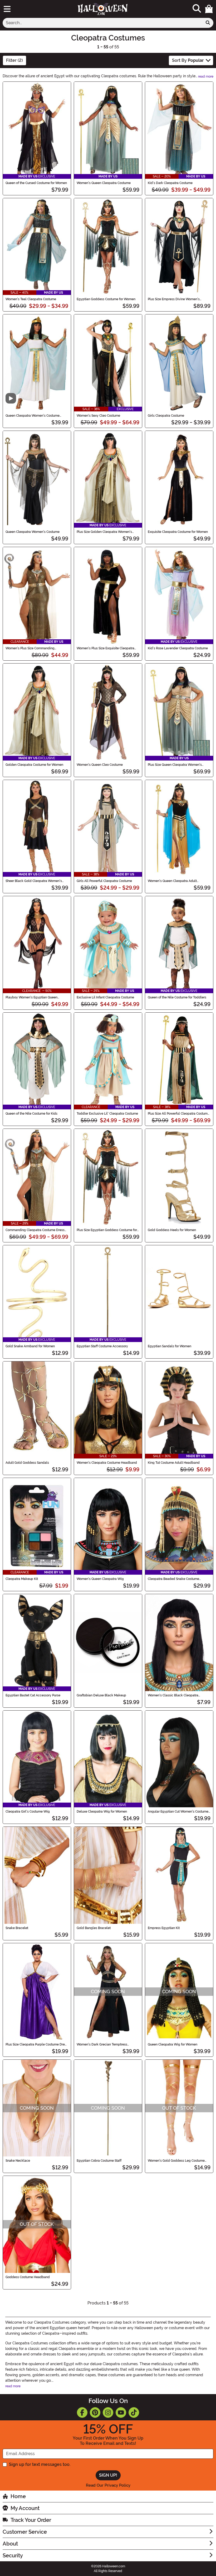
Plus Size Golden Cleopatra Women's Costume (104, 532)
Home (18, 2496)
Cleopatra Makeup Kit (22, 1579)
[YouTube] (121, 2412)
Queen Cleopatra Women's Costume (33, 532)
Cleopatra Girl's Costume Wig (28, 1812)
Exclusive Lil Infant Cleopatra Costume (105, 997)
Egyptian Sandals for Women (170, 1346)
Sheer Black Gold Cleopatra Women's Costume (34, 881)
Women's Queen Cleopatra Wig (100, 1579)
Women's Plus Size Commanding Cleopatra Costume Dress (30, 648)
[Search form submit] (208, 23)
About (10, 2544)
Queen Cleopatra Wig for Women (173, 2044)
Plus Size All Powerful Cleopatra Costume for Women (179, 1114)
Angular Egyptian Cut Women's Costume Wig (178, 1812)
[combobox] (103, 23)
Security (13, 2555)
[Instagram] (108, 2412)
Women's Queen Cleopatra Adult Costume (172, 881)
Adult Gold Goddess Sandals (27, 1463)
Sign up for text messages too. (40, 2464)
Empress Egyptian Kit (164, 1928)
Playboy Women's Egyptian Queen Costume (31, 997)
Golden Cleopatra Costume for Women (34, 765)
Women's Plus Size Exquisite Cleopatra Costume (105, 648)
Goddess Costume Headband (28, 2277)
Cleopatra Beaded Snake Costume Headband (173, 1579)
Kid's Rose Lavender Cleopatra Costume (178, 648)
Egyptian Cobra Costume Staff (99, 2161)
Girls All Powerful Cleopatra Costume (104, 881)
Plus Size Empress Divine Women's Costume (174, 299)
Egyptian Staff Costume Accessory (102, 1346)
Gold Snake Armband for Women (30, 1346)
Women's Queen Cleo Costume (100, 765)
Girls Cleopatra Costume (166, 416)
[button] (209, 9)
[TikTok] (134, 2412)
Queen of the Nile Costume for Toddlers (177, 997)
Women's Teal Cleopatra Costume (31, 299)
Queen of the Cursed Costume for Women (36, 183)
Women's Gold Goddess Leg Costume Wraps (176, 2161)
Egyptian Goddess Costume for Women (106, 299)
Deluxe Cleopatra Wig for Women (102, 1812)
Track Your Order (31, 2520)
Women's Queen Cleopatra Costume (104, 183)
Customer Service (25, 2532)
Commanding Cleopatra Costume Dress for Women (35, 1230)
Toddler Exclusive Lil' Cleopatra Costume (107, 1114)
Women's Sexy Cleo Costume (98, 416)
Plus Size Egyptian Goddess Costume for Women (107, 1230)
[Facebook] (82, 2412)
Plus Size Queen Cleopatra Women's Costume (175, 765)
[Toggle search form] (197, 9)
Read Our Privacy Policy (108, 2485)
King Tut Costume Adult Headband (174, 1463)
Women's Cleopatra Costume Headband (107, 1463)
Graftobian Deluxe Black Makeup (101, 1695)
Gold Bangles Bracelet (94, 1928)
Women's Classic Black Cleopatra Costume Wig (173, 1695)
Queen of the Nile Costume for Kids (31, 1114)
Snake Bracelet (17, 1928)
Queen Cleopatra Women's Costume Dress (33, 416)
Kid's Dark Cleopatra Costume (170, 183)
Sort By (188, 60)
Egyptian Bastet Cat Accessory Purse (33, 1695)
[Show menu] (7, 9)
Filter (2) (14, 60)
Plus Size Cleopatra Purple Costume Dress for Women (37, 2044)
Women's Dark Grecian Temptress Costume (102, 2044)
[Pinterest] (95, 2412)
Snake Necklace (18, 2161)
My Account (25, 2508)
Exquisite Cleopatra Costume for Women (178, 532)
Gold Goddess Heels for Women (172, 1230)
